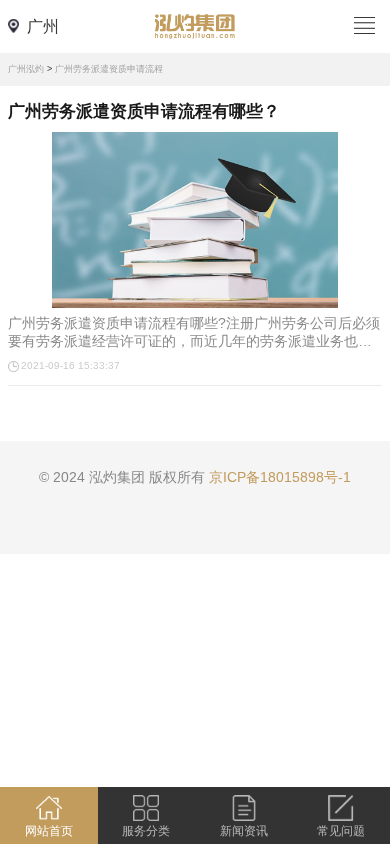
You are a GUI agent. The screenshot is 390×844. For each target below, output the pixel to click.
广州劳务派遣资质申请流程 (109, 69)
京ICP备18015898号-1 (280, 477)
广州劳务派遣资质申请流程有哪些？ (144, 111)
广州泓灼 (26, 69)
